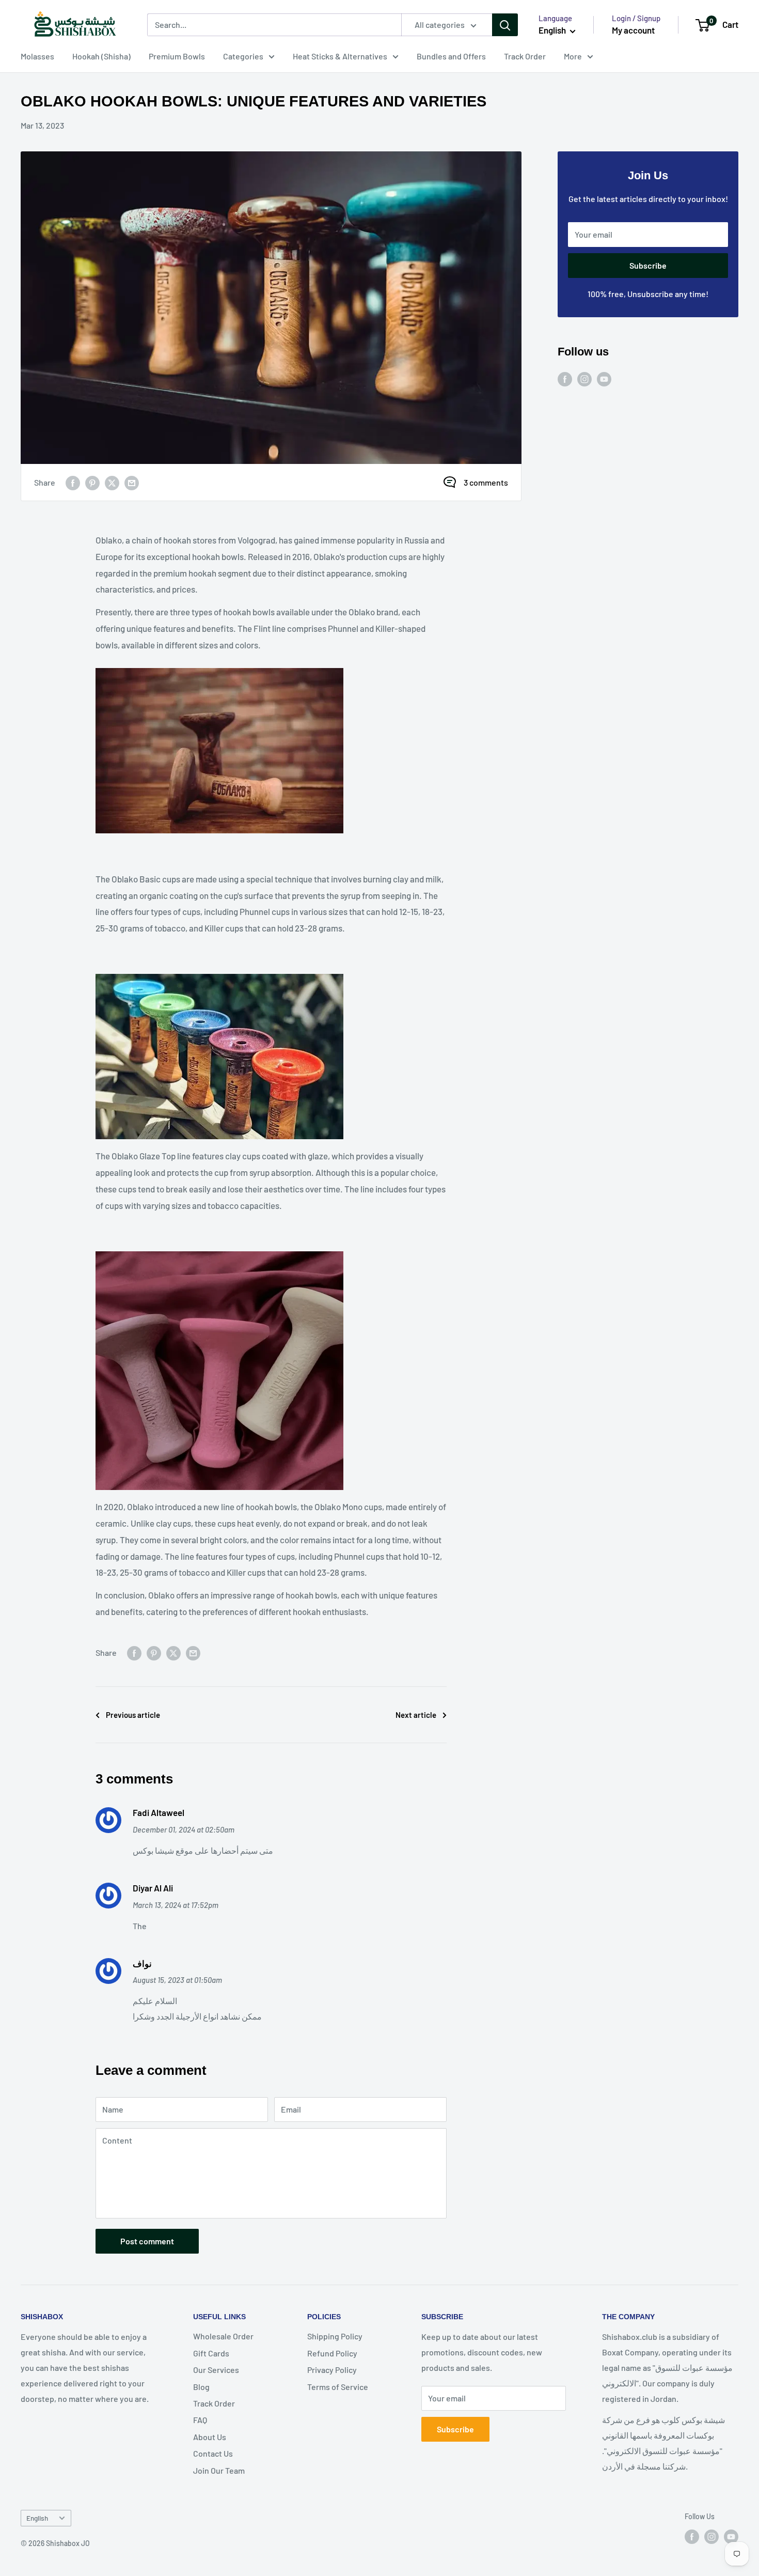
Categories (243, 56)
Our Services (216, 2370)
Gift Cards (211, 2353)
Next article (416, 1715)
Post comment (147, 2241)
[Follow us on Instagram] (584, 378)
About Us (210, 2437)
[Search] (505, 25)
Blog (201, 2387)
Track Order (525, 56)
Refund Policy (332, 2353)
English (37, 2518)
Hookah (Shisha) (101, 56)
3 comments (486, 482)
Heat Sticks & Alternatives (340, 56)
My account (633, 30)
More (573, 56)
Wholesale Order (223, 2336)
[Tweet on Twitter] (112, 482)
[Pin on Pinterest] (92, 482)
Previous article (133, 1715)
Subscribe (648, 265)
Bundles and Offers (451, 56)
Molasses (37, 56)
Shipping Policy (335, 2336)
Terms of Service (338, 2387)
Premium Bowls (177, 56)
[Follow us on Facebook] (565, 378)
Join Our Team (219, 2470)
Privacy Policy (332, 2370)
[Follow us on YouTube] (604, 378)
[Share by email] (132, 482)
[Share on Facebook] (73, 482)
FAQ (200, 2420)
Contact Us (213, 2453)
